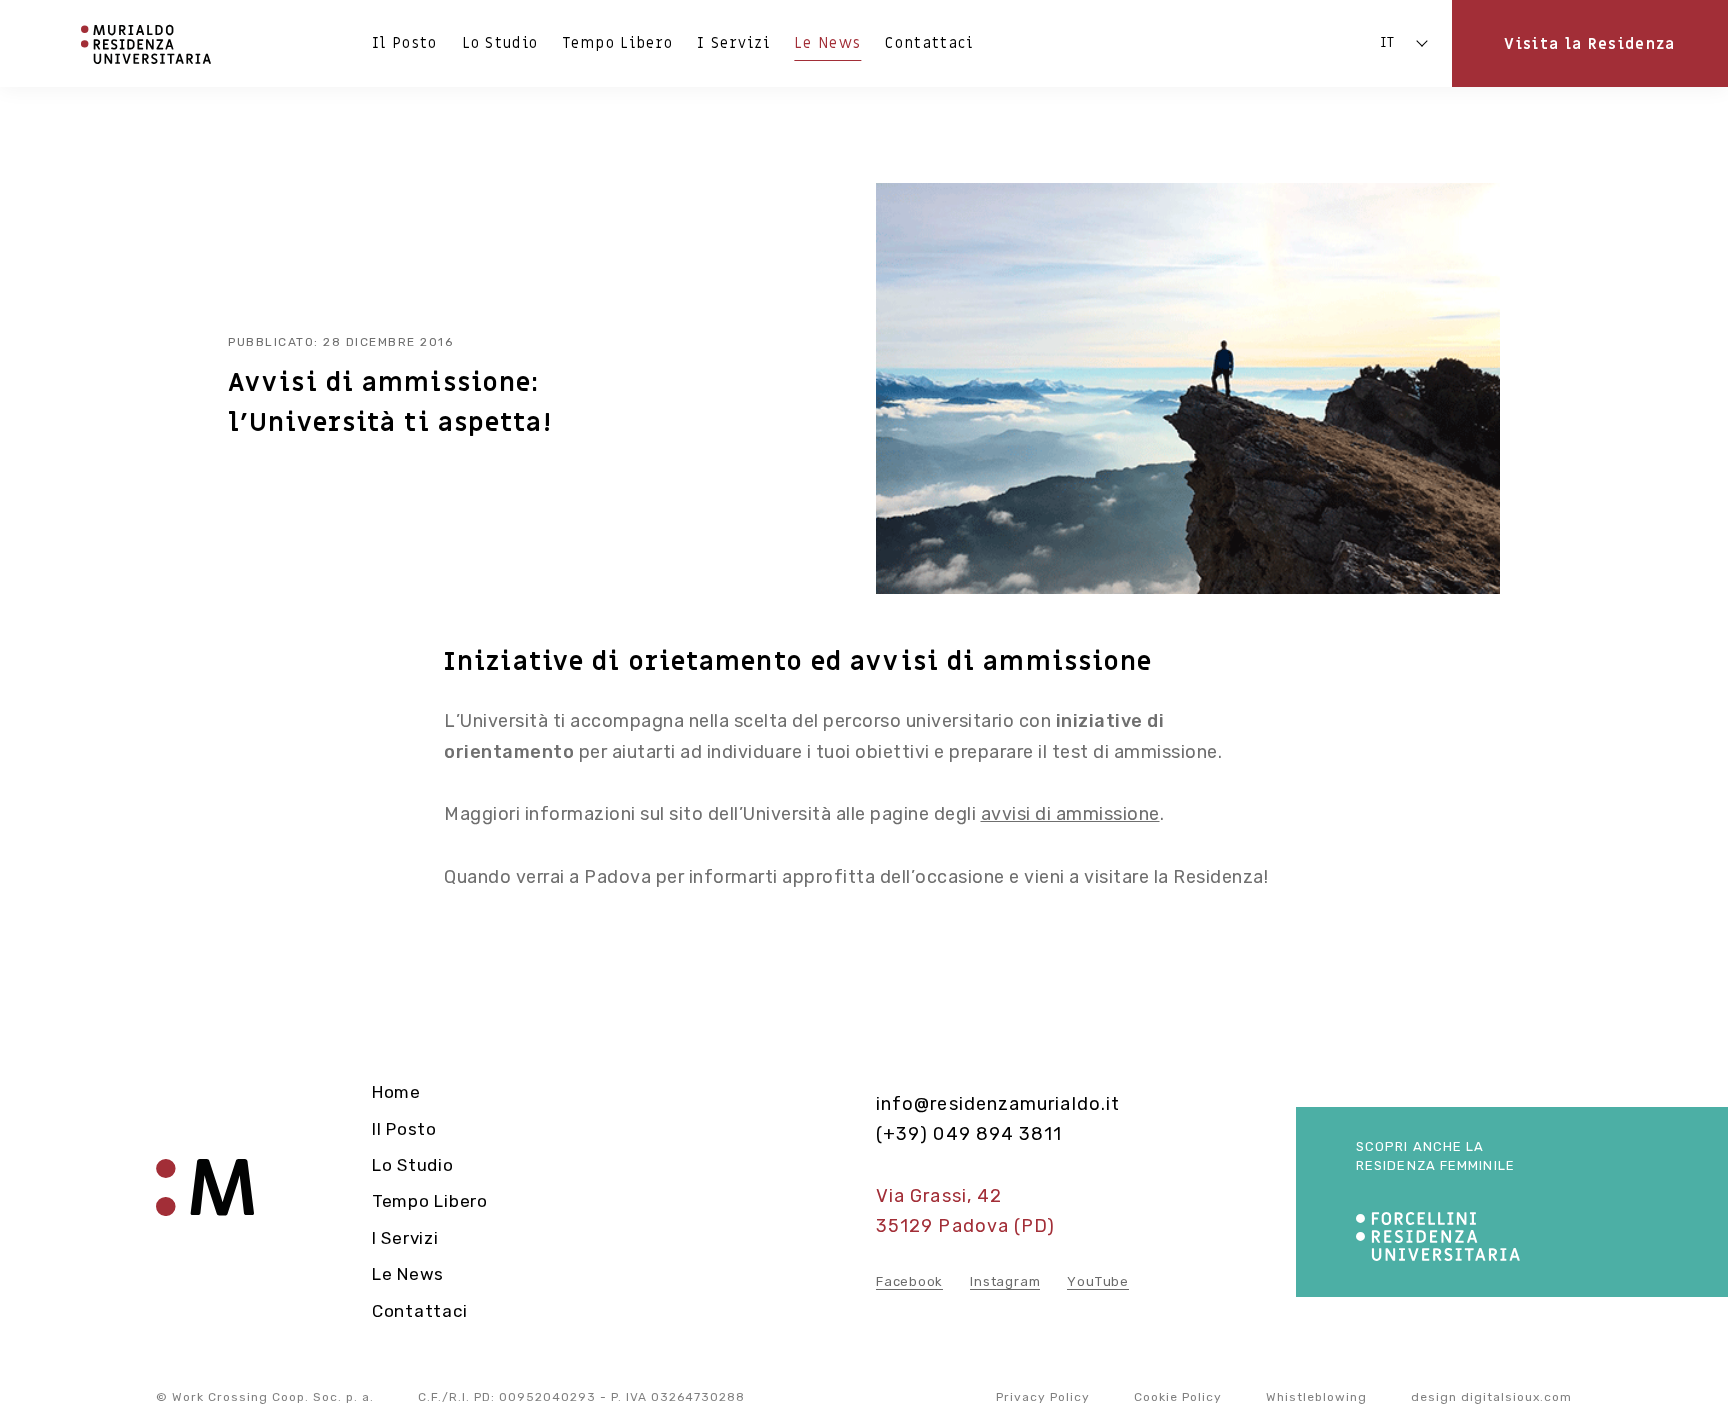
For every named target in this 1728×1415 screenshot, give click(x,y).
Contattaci (929, 43)
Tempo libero (617, 43)
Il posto (405, 43)
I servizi (733, 43)
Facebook (909, 1281)
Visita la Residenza (1589, 44)
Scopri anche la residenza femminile (1435, 1156)
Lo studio (500, 43)
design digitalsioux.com (1491, 1397)
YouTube (1097, 1281)
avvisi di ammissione (1070, 814)
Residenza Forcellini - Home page (205, 1201)
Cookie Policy (1178, 1397)
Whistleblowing (1316, 1397)
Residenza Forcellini (147, 44)
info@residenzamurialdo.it (998, 1104)
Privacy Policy (1043, 1397)
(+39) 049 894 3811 (969, 1134)
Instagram (1005, 1281)
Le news (827, 43)
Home (396, 1092)
